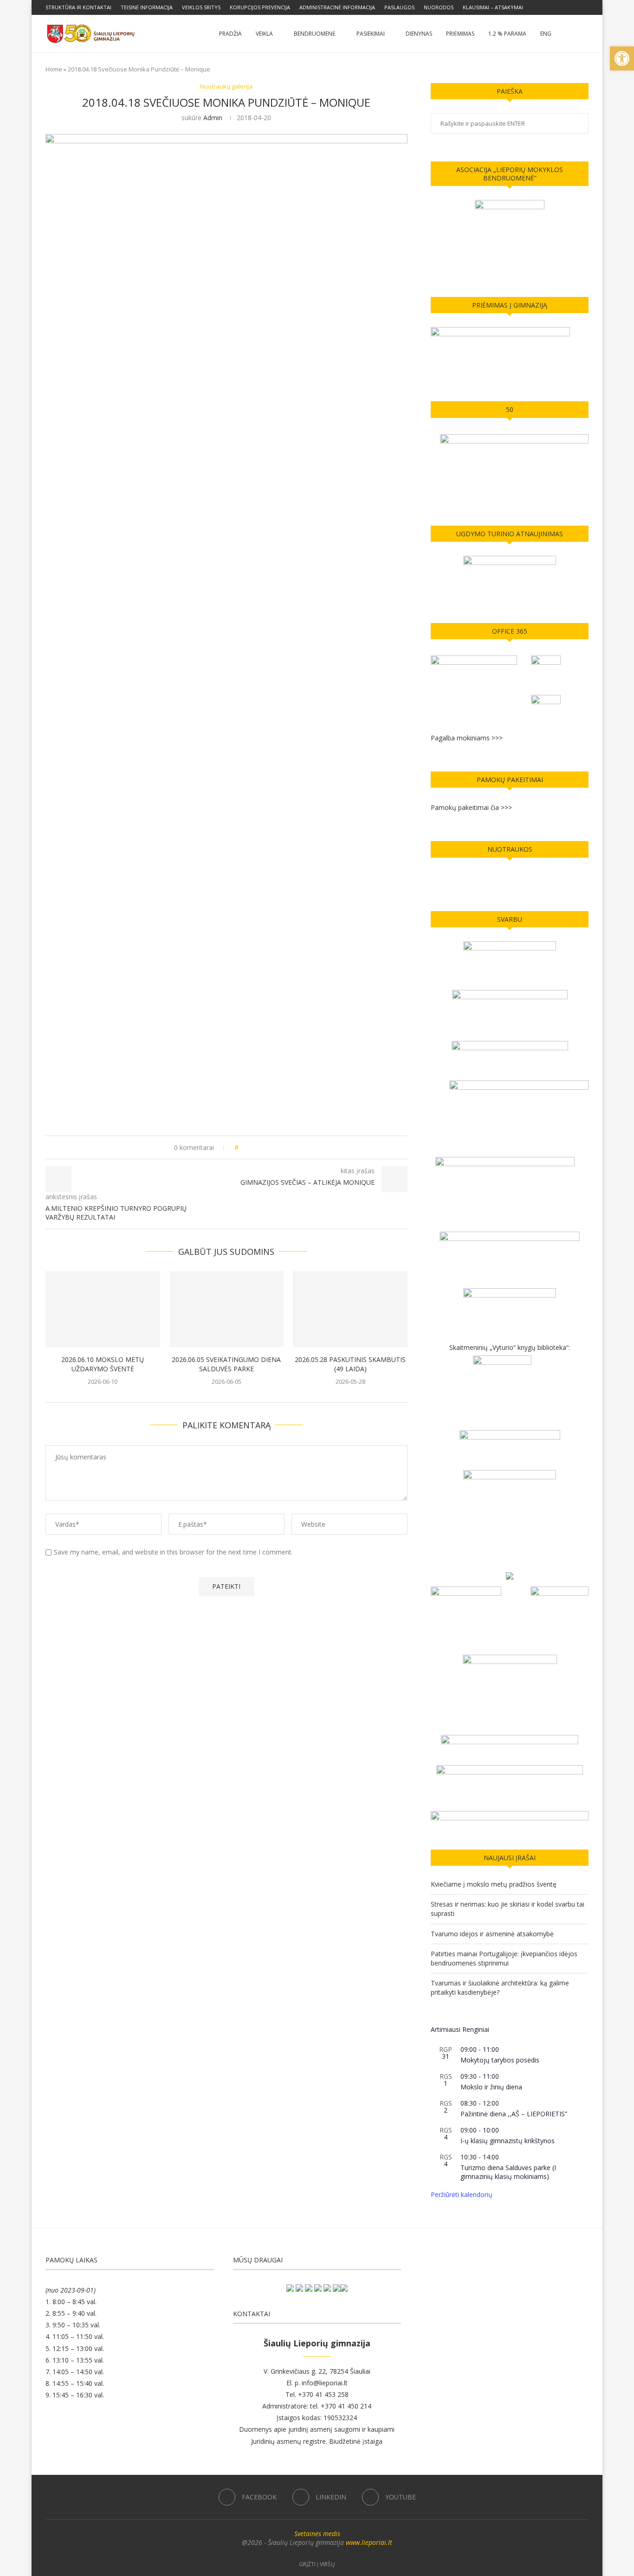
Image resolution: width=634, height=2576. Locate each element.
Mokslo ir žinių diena (491, 2087)
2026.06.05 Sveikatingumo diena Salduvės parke (226, 1364)
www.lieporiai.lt (369, 2542)
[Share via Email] (280, 1147)
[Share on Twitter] (262, 1147)
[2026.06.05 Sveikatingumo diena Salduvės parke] (227, 1309)
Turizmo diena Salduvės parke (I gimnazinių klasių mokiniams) (508, 2172)
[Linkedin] (576, 7)
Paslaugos (399, 7)
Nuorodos (439, 7)
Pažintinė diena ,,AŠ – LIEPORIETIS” (514, 2114)
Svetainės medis (317, 2534)
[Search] (584, 34)
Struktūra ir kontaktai (78, 7)
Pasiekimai (371, 34)
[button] (622, 58)
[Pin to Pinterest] (271, 1147)
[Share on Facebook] (254, 1147)
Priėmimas (460, 34)
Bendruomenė (315, 34)
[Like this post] (243, 1147)
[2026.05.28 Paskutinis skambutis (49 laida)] (350, 1309)
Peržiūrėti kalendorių (462, 2194)
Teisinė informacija (147, 7)
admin (213, 118)
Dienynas (419, 34)
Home (54, 69)
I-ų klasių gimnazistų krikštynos (508, 2141)
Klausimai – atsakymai (493, 7)
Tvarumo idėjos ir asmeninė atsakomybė (492, 1934)
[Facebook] (565, 7)
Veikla (264, 34)
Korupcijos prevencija (260, 7)
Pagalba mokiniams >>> (467, 738)
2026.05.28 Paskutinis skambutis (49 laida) (350, 1364)
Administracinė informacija (337, 7)
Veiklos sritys (201, 7)
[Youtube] (586, 7)
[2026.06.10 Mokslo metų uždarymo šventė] (103, 1309)
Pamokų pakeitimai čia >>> (471, 807)
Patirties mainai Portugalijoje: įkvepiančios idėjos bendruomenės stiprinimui (504, 1958)
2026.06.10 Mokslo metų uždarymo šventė (103, 1364)
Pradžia (230, 34)
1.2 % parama (507, 34)
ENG (546, 34)
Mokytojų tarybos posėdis (500, 2060)
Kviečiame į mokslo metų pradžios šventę (494, 1884)
